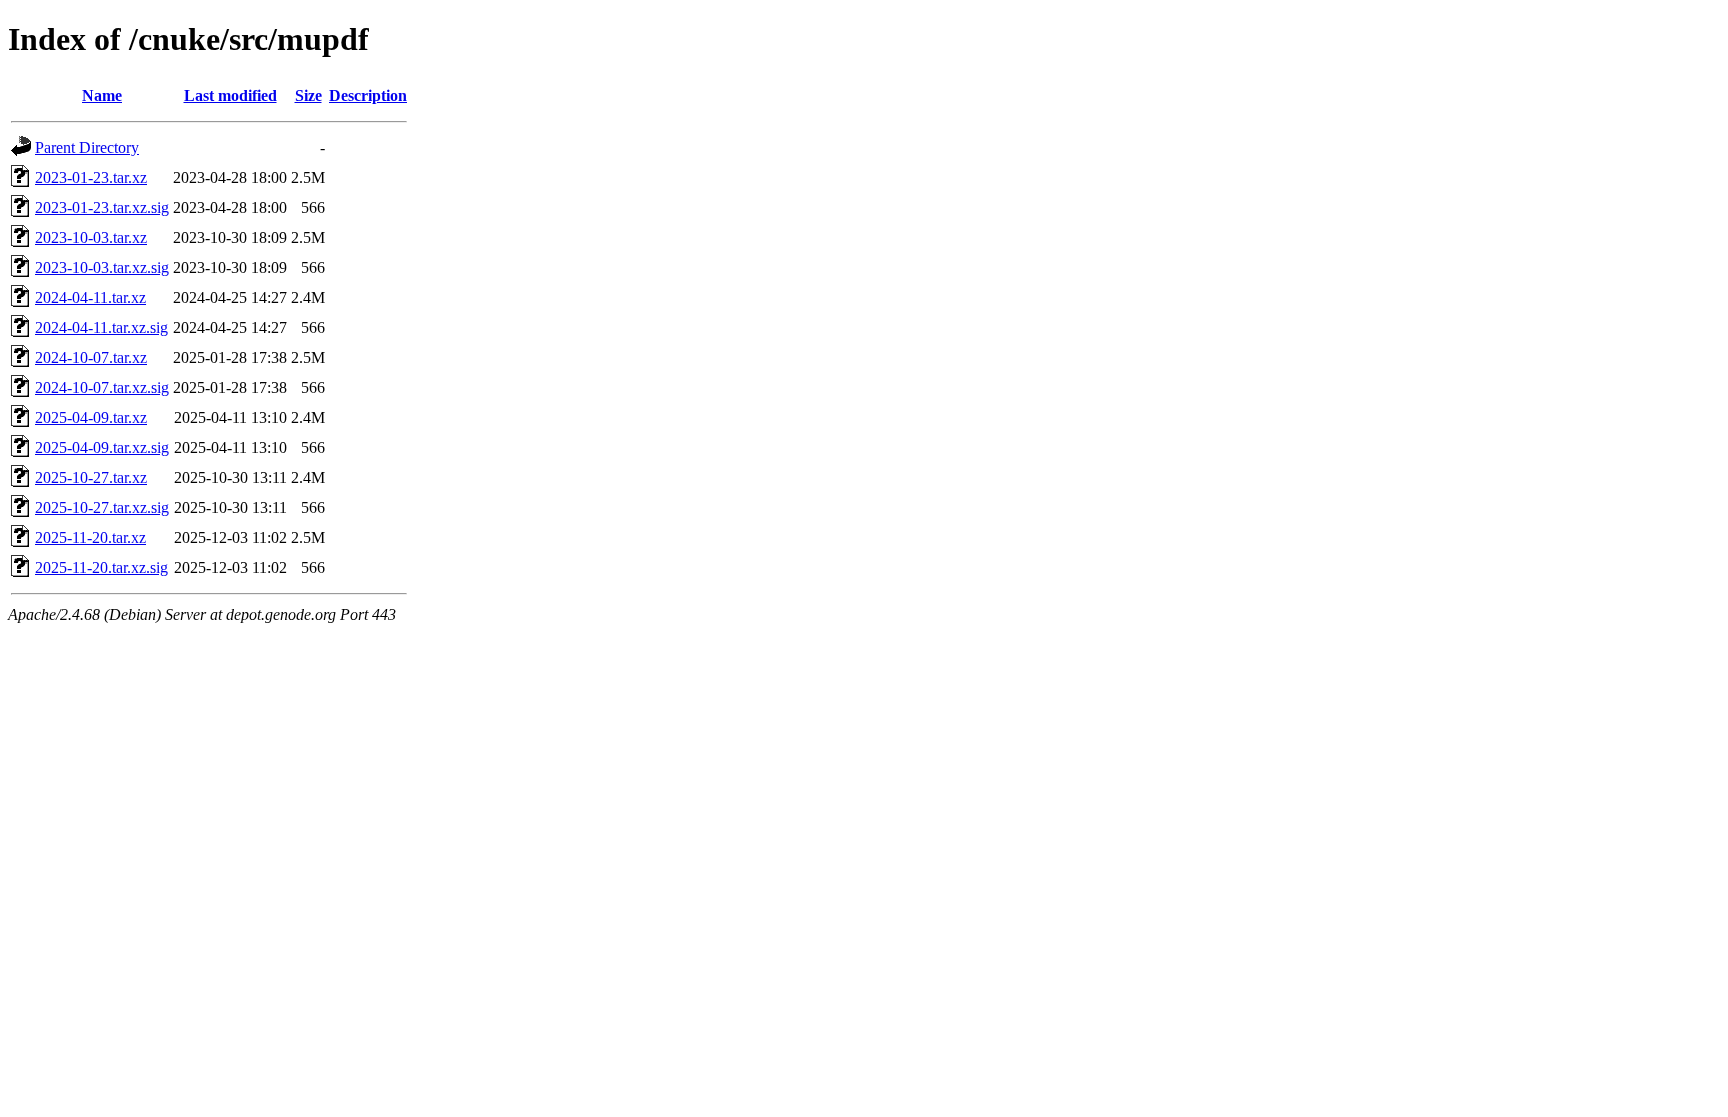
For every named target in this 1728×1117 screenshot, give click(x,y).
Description (368, 95)
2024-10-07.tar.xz (91, 357)
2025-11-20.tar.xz (90, 537)
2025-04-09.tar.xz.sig (102, 447)
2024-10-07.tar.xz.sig (102, 387)
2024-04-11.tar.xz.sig (101, 327)
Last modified (230, 95)
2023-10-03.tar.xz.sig (102, 267)
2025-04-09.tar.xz (91, 417)
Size (308, 95)
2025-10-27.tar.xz (91, 477)
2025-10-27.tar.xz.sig (102, 507)
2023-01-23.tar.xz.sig (102, 207)
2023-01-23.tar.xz (91, 177)
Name (102, 95)
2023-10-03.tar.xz (91, 237)
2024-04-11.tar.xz (90, 297)
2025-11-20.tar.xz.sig (101, 567)
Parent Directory (87, 147)
